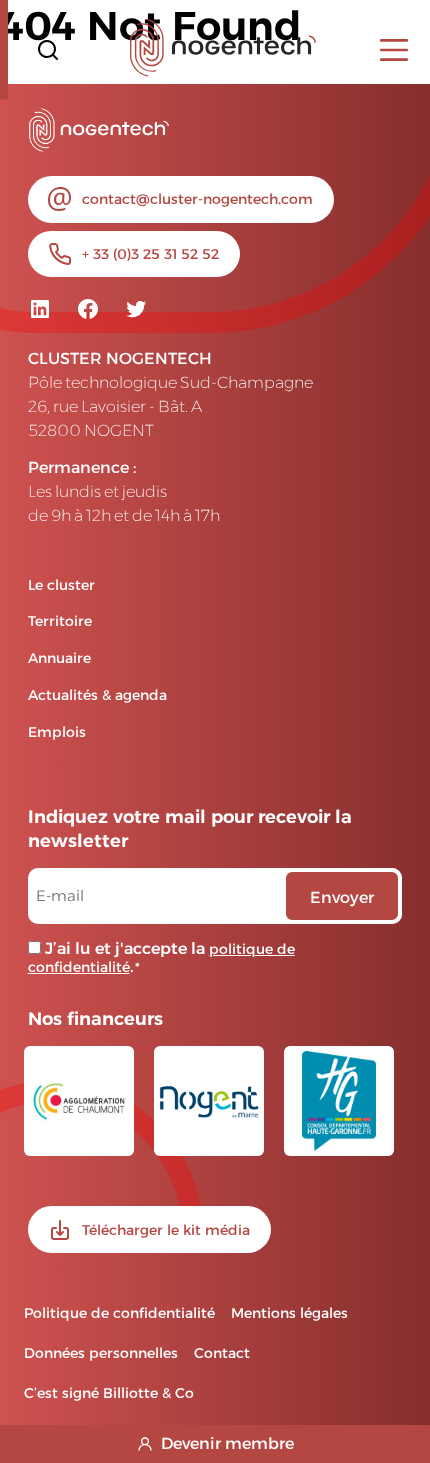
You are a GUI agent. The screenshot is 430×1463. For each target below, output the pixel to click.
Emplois (57, 732)
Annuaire (59, 658)
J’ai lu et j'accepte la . (161, 957)
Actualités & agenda (97, 695)
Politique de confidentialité (119, 1313)
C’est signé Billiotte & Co (109, 1393)
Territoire (60, 621)
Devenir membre (227, 1443)
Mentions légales (289, 1313)
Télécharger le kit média (166, 1230)
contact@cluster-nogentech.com (197, 199)
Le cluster (61, 585)
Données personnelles (101, 1353)
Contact (222, 1353)
